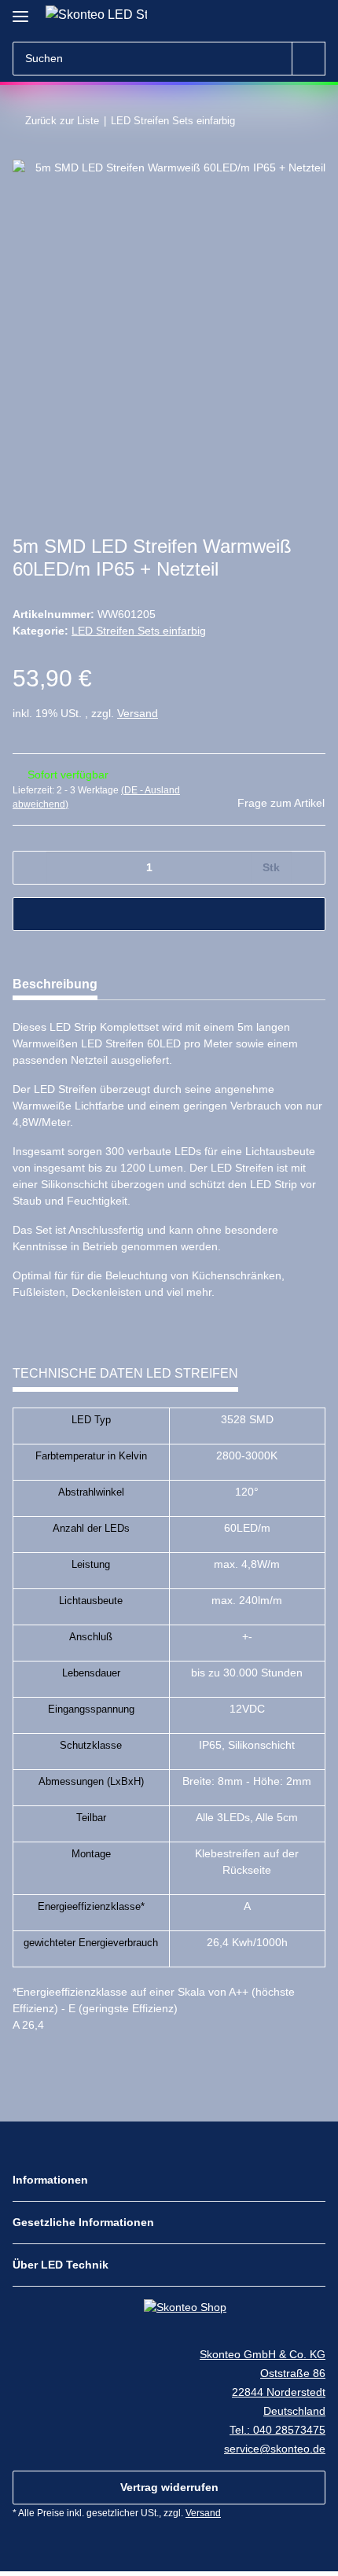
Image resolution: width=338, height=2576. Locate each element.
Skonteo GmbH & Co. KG (263, 2354)
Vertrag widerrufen (169, 2487)
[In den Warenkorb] (169, 914)
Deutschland (294, 2411)
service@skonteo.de (275, 2449)
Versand (138, 713)
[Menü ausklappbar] (20, 10)
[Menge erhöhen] (308, 868)
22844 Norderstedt (279, 2392)
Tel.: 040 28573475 (277, 2430)
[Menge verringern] (30, 868)
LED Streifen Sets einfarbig (139, 631)
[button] (285, 17)
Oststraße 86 (293, 2373)
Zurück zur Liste (62, 121)
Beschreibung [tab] (55, 984)
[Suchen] (309, 59)
